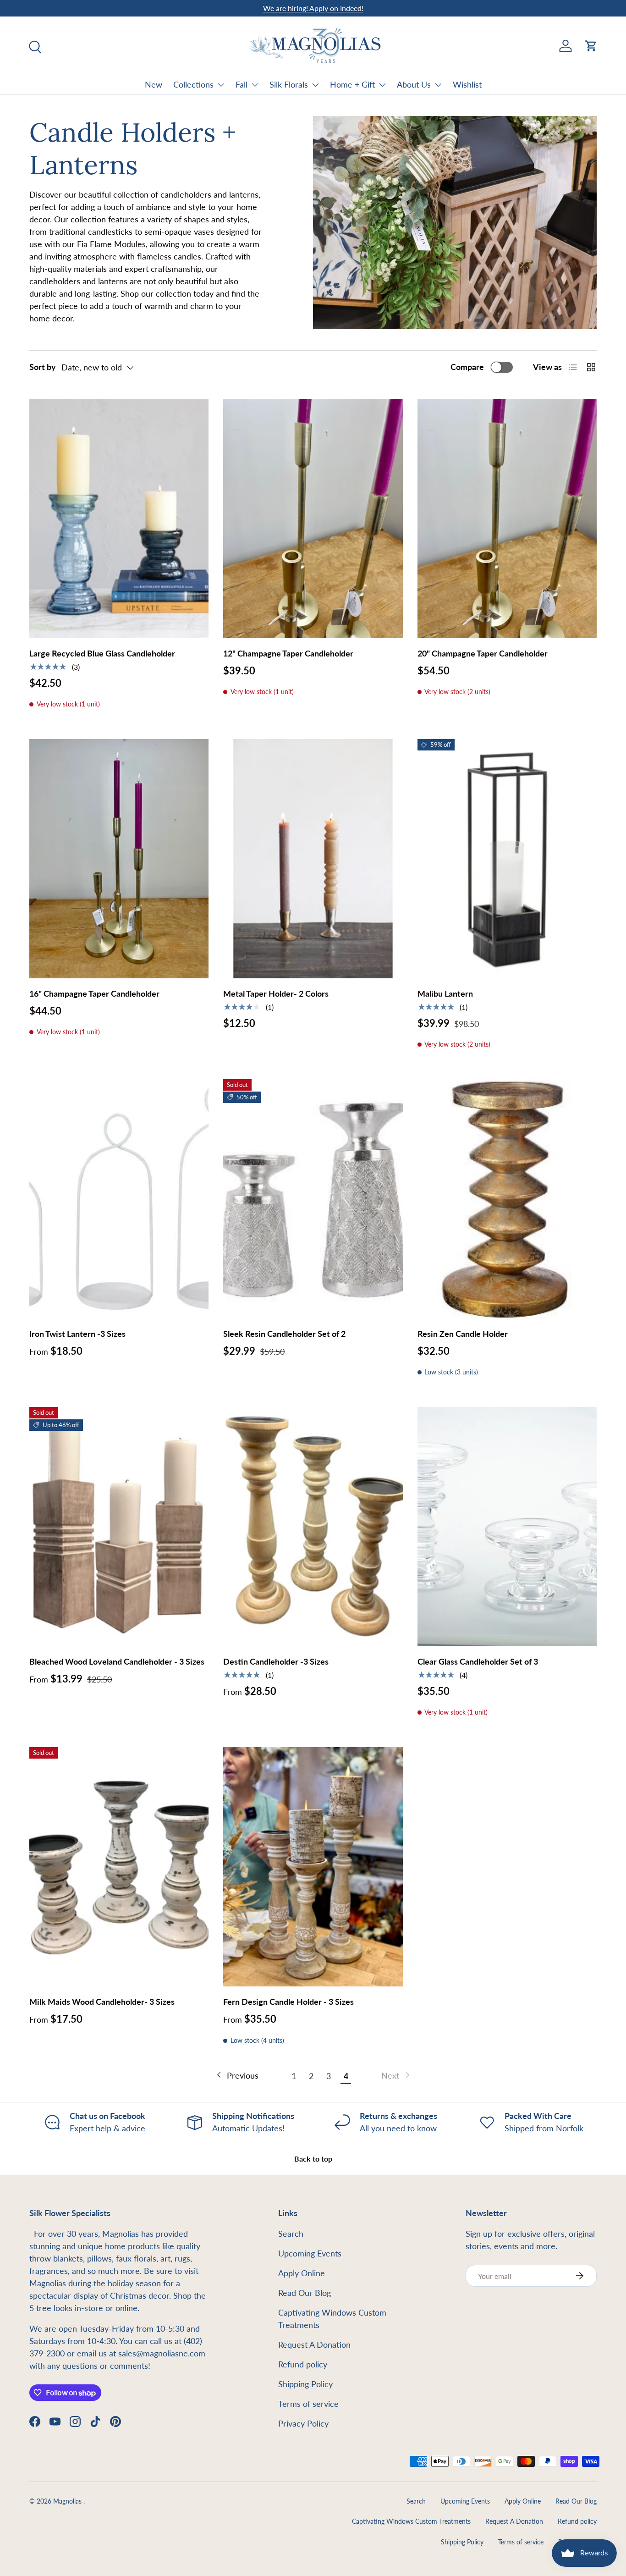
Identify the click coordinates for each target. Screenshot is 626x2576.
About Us (414, 84)
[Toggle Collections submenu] (221, 85)
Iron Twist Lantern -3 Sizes (77, 1334)
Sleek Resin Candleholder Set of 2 (284, 1334)
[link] (396, 2076)
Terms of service (308, 2404)
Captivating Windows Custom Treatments (411, 2521)
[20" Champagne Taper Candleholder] (507, 519)
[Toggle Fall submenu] (255, 85)
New (154, 84)
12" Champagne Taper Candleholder (288, 653)
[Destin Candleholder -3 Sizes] (313, 1527)
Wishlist (467, 84)
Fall (242, 84)
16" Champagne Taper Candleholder (94, 993)
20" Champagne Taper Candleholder (483, 653)
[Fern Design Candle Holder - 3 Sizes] (313, 1867)
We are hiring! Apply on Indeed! (313, 8)
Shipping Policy (305, 2384)
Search (291, 2234)
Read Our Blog (305, 2293)
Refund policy (303, 2364)
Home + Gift (352, 84)
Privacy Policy (303, 2423)
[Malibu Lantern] (507, 859)
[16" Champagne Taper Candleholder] (119, 859)
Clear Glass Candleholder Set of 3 (478, 1661)
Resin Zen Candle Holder (463, 1334)
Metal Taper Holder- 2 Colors (276, 993)
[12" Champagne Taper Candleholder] (313, 519)
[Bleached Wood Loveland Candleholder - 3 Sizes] (119, 1527)
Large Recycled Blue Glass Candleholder (102, 653)
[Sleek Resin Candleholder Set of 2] (313, 1199)
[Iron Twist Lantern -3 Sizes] (119, 1199)
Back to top (313, 2159)
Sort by (43, 367)
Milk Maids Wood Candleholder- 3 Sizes (102, 2002)
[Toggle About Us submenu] (438, 85)
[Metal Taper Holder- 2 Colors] (313, 859)
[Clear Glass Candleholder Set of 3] (507, 1527)
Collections (193, 84)
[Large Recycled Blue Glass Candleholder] (119, 519)
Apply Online (302, 2273)
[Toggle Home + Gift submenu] (382, 85)
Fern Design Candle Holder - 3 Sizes (288, 2002)
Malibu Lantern (445, 993)
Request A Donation (314, 2344)
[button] (591, 46)
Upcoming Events (310, 2253)
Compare (467, 367)
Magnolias (68, 2501)
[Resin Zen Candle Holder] (507, 1199)
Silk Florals (289, 84)
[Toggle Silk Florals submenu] (315, 85)
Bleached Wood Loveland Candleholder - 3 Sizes (117, 1661)
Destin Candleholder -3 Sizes (276, 1661)
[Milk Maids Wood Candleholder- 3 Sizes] (119, 1867)
